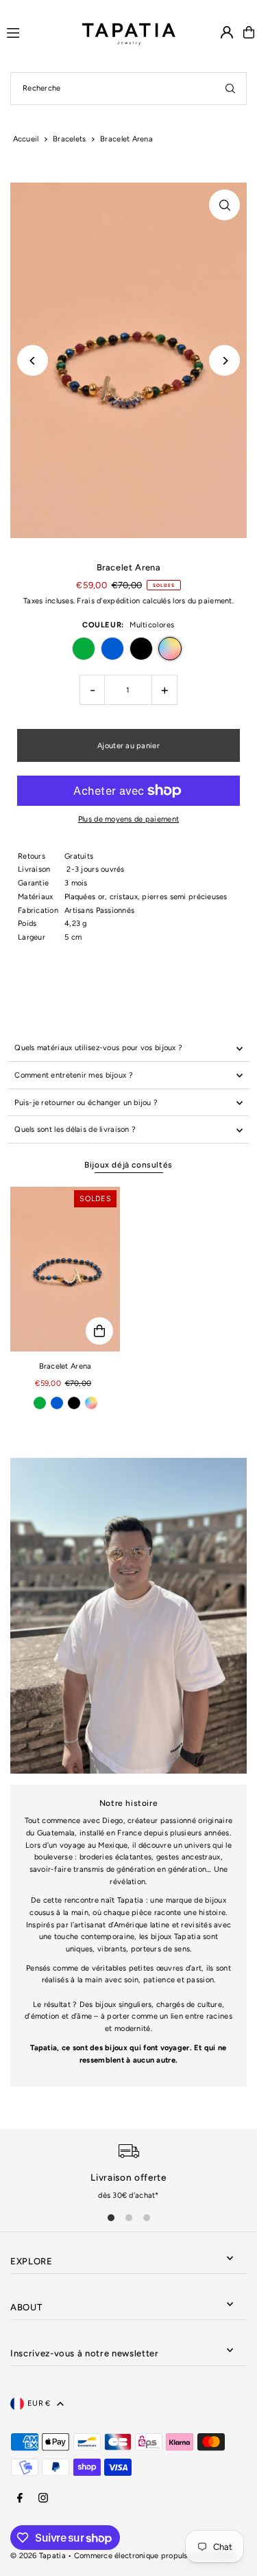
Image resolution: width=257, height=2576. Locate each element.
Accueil (26, 139)
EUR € (39, 2403)
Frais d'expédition (108, 601)
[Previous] (33, 361)
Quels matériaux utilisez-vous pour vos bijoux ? (98, 1048)
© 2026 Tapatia (39, 2556)
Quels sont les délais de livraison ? (75, 1129)
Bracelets (70, 139)
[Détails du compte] (227, 32)
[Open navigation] (38, 32)
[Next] (224, 361)
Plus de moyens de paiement (128, 819)
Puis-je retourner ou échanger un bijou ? (86, 1103)
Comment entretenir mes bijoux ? (74, 1075)
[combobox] (128, 89)
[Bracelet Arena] (65, 1269)
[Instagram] (43, 2498)
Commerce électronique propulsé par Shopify (156, 2556)
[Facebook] (20, 2498)
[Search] (230, 89)
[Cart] (249, 32)
